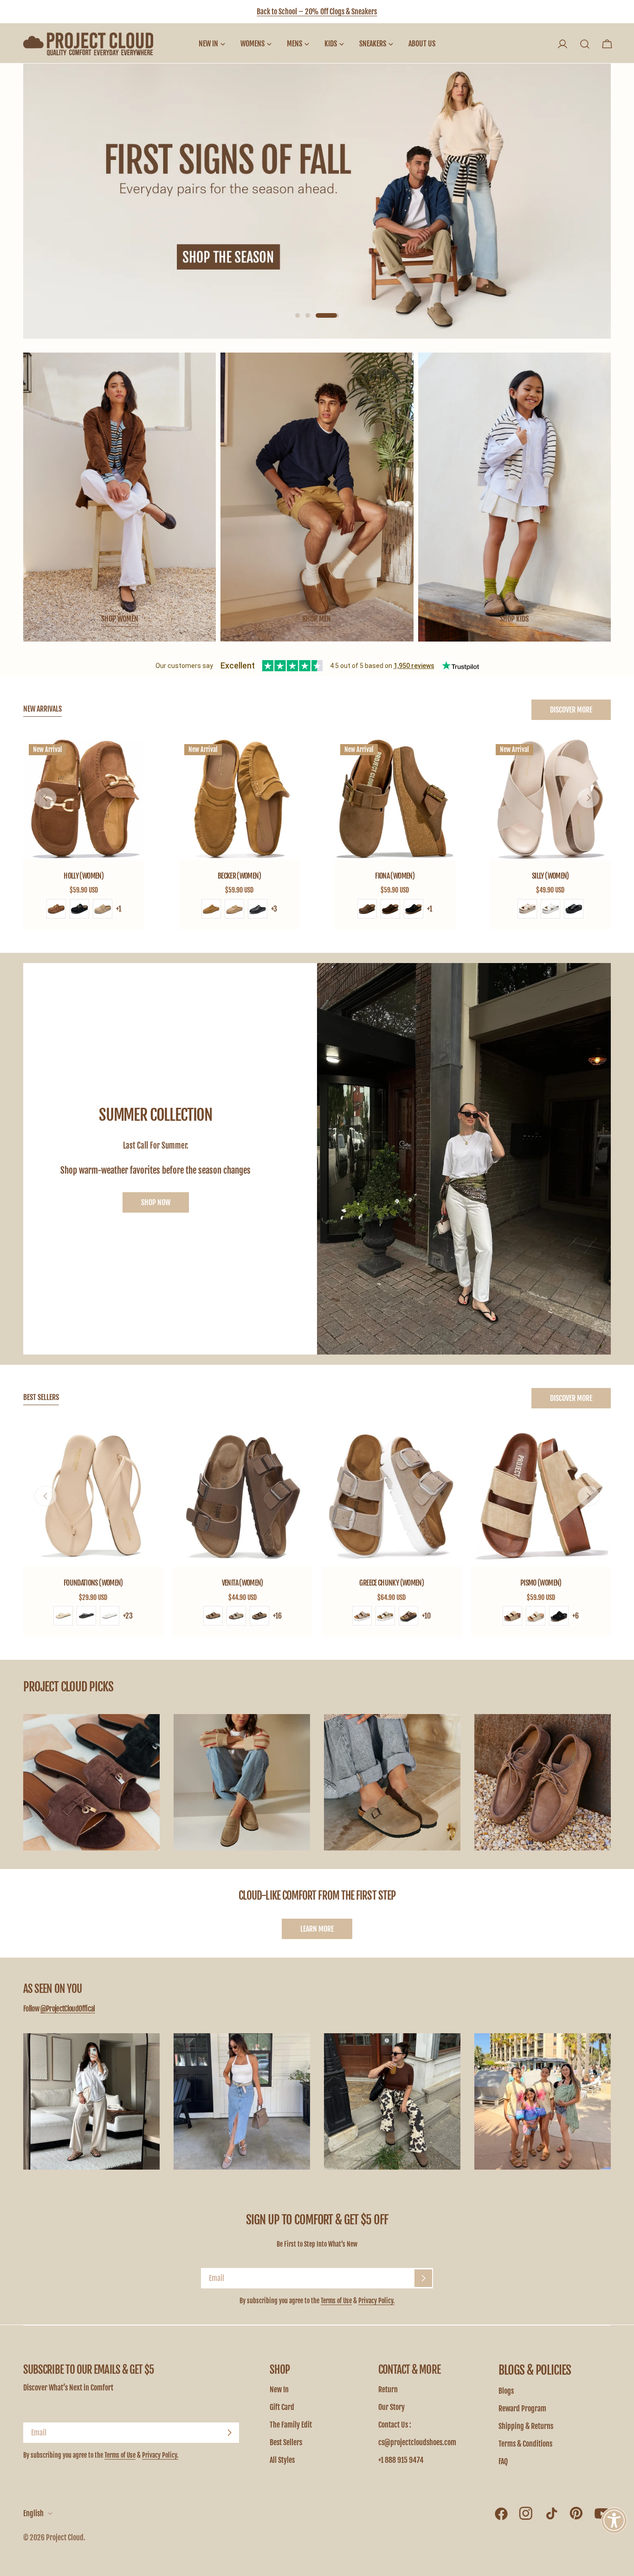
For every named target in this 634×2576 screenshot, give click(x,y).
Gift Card (282, 2407)
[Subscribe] (423, 2278)
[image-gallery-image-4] (543, 1782)
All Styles (282, 2460)
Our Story (391, 2407)
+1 (119, 909)
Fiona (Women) (395, 876)
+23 (128, 1616)
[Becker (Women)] (239, 799)
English (33, 2513)
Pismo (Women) (541, 1583)
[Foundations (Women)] (93, 1497)
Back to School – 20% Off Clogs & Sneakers (317, 12)
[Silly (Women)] (550, 799)
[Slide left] (45, 798)
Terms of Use (336, 2301)
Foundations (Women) (93, 1583)
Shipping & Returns (526, 2426)
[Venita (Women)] (243, 1497)
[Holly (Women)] (84, 799)
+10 (426, 1616)
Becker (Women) (239, 876)
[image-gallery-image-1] (91, 1782)
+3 (274, 909)
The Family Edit (291, 2425)
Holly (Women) (84, 876)
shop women (120, 619)
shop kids (514, 619)
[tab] (42, 710)
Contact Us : (395, 2425)
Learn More (317, 1929)
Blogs (506, 2391)
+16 (277, 1616)
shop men (317, 619)
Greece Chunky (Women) (391, 1583)
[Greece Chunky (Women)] (392, 1497)
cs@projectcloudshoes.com (417, 2442)
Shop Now (156, 1202)
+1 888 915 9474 (401, 2460)
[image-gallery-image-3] (392, 1782)
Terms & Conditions (525, 2444)
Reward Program (522, 2409)
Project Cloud (65, 2537)
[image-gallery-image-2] (242, 1782)
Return (388, 2390)
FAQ (503, 2461)
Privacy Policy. (376, 2301)
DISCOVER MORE (571, 710)
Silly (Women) (550, 876)
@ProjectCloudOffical (68, 2009)
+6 (576, 1616)
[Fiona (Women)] (395, 799)
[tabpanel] (317, 834)
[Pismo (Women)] (541, 1497)
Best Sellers (286, 2442)
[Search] (585, 44)
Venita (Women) (243, 1583)
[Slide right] (589, 798)
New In (279, 2390)
